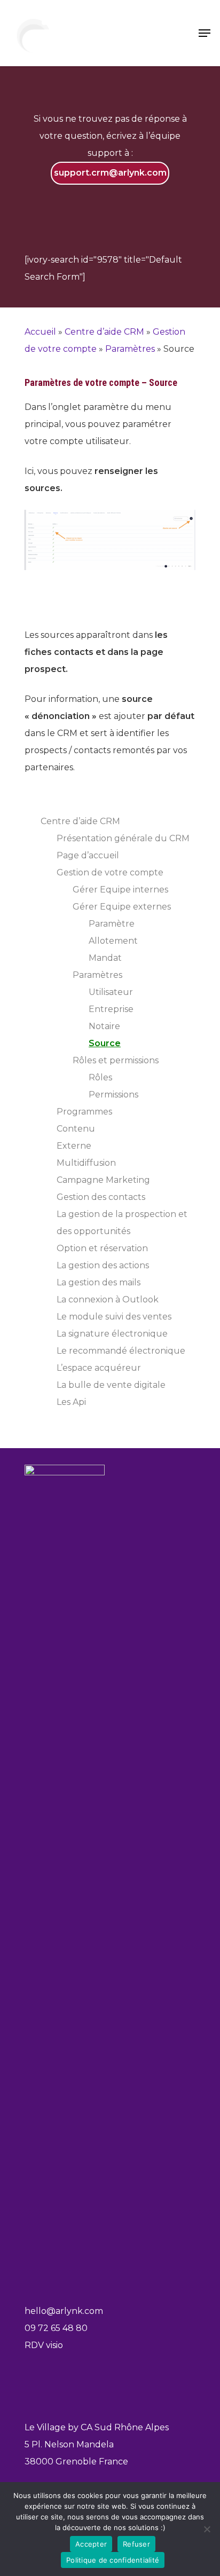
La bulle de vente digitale (111, 1385)
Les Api (71, 1402)
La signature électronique (112, 1334)
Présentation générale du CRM (123, 838)
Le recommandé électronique (121, 1351)
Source (105, 1043)
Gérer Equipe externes (122, 907)
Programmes (84, 1112)
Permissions (113, 1095)
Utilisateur (111, 992)
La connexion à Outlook (108, 1299)
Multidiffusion (86, 1163)
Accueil (40, 332)
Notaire (104, 1026)
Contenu (76, 1129)
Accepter (91, 2544)
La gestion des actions (103, 1265)
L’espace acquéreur (99, 1368)
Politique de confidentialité (113, 2560)
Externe (74, 1146)
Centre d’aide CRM (104, 332)
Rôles (100, 1077)
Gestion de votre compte (110, 872)
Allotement (113, 941)
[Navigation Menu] (205, 33)
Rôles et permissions (116, 1060)
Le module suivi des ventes (114, 1317)
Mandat (105, 958)
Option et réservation (102, 1248)
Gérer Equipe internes (120, 890)
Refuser (136, 2544)
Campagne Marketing (103, 1180)
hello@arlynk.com (64, 2311)
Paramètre (112, 924)
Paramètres (130, 349)
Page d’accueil (88, 855)
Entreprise (111, 1009)
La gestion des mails (99, 1282)
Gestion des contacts (101, 1197)
